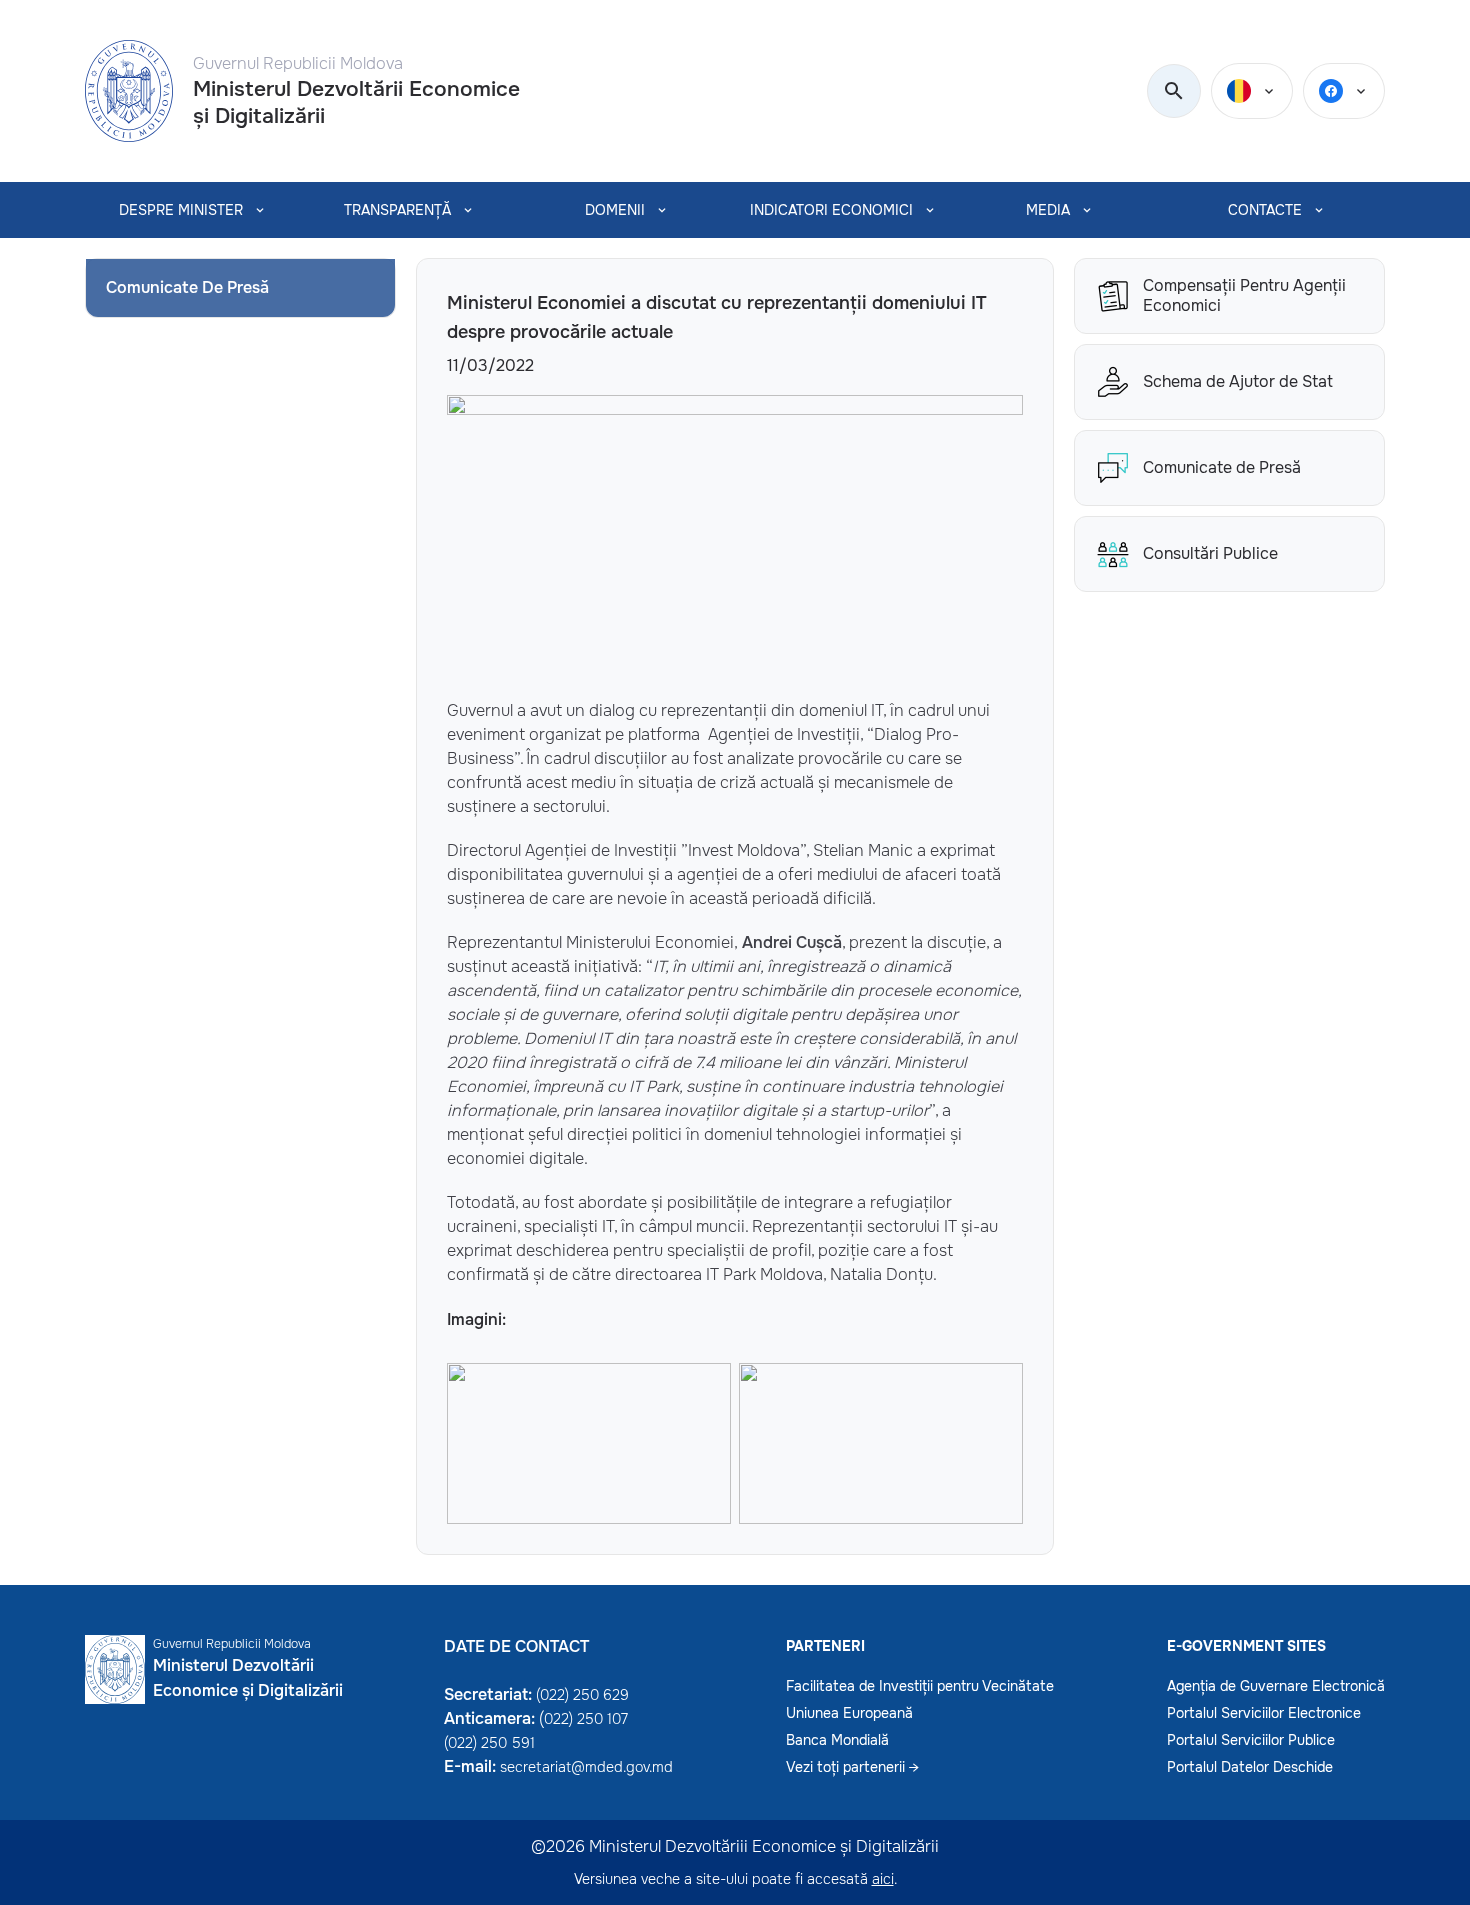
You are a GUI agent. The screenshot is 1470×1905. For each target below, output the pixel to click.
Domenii (615, 210)
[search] (1174, 92)
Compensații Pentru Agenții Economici (1244, 296)
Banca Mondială (837, 1740)
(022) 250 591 (489, 1743)
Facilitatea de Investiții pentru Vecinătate (920, 1686)
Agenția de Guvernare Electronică (1276, 1686)
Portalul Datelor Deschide (1250, 1767)
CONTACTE (1265, 210)
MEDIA (1048, 210)
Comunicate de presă (187, 287)
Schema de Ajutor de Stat (1238, 381)
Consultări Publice (1210, 553)
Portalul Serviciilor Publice (1251, 1740)
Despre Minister (181, 210)
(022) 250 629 (582, 1695)
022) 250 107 (586, 1719)
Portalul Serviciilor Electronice (1264, 1713)
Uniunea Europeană (849, 1713)
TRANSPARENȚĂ (397, 210)
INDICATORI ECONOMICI (831, 210)
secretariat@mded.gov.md (586, 1767)
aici (883, 1879)
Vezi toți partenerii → (852, 1767)
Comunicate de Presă (1222, 467)
